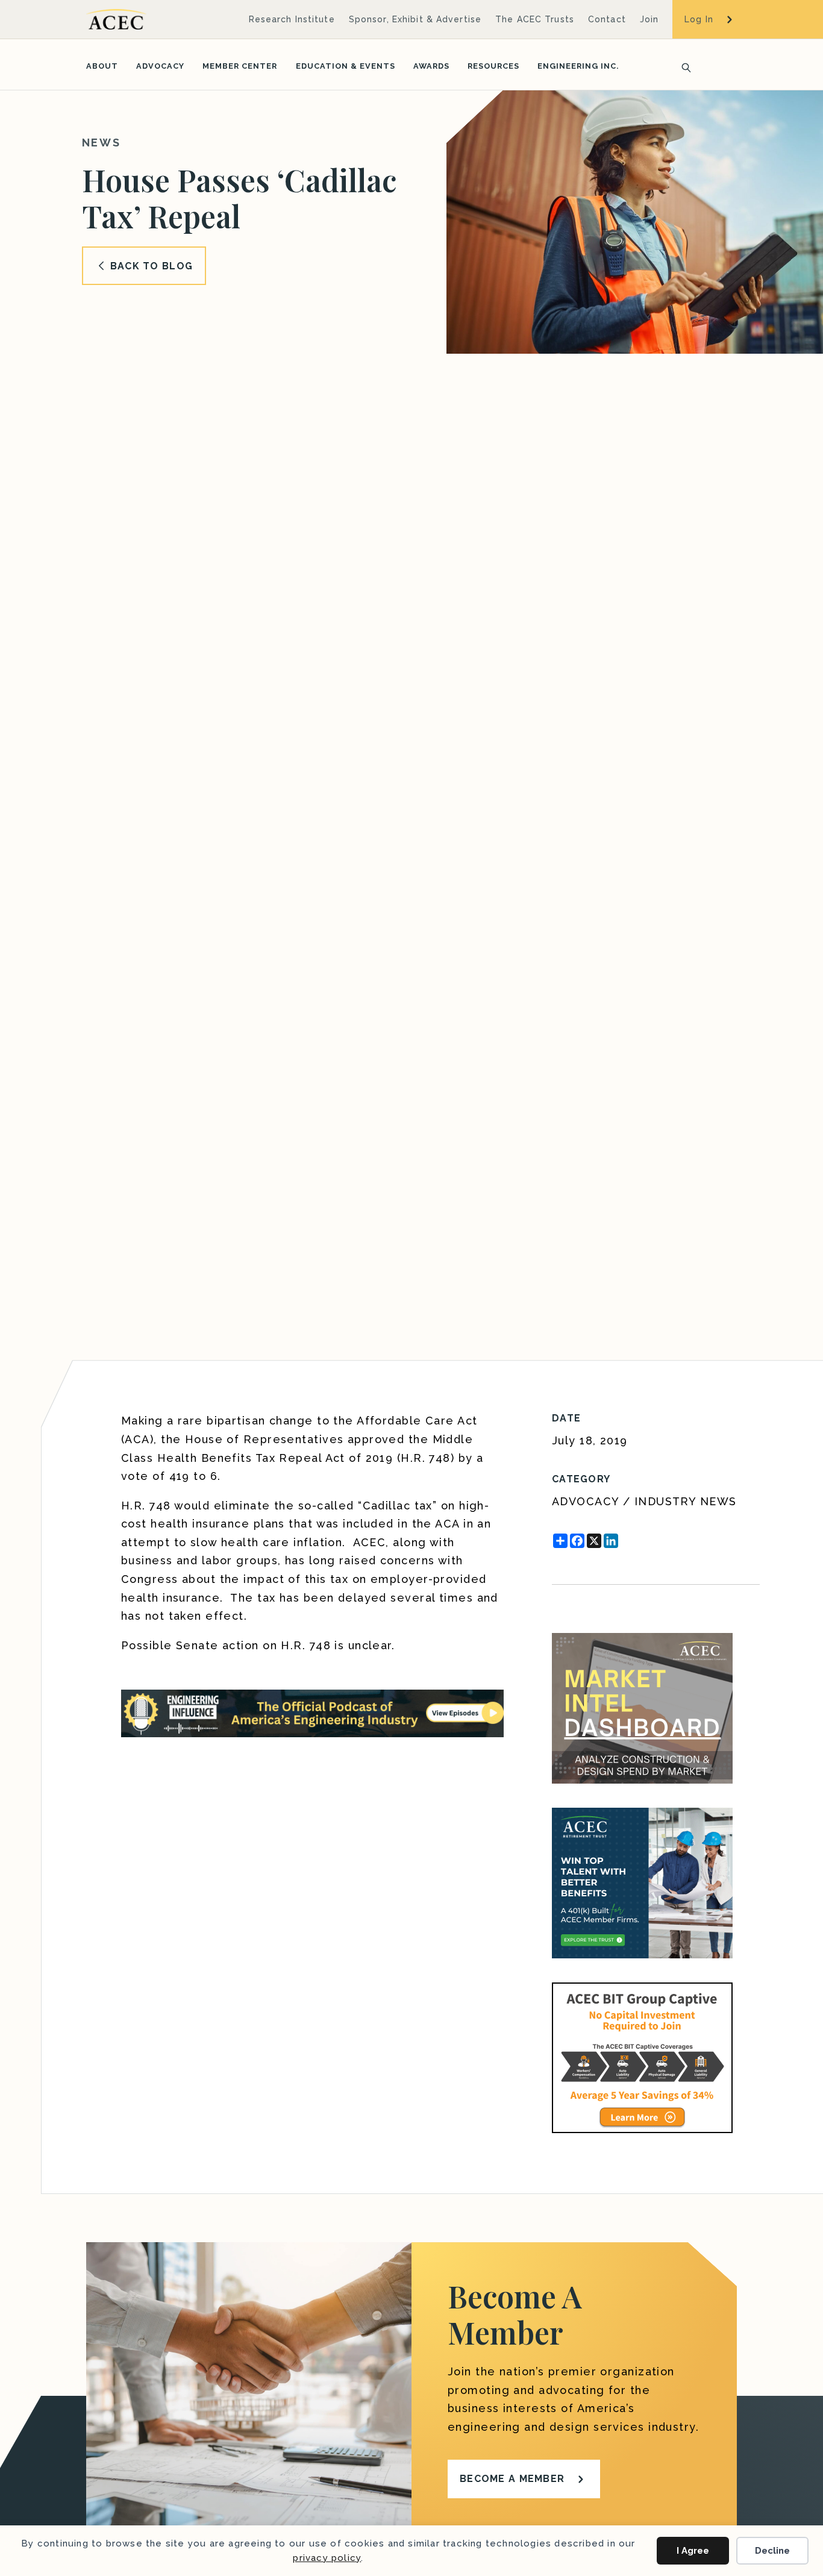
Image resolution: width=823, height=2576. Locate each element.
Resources (493, 66)
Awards (431, 66)
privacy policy (327, 2558)
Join (649, 19)
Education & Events (346, 66)
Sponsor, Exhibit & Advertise (415, 19)
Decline (772, 2551)
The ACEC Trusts (535, 19)
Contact (607, 19)
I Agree (693, 2551)
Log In (699, 19)
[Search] (683, 66)
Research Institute (292, 19)
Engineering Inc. (578, 66)
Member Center (240, 66)
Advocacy (160, 66)
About (102, 66)
